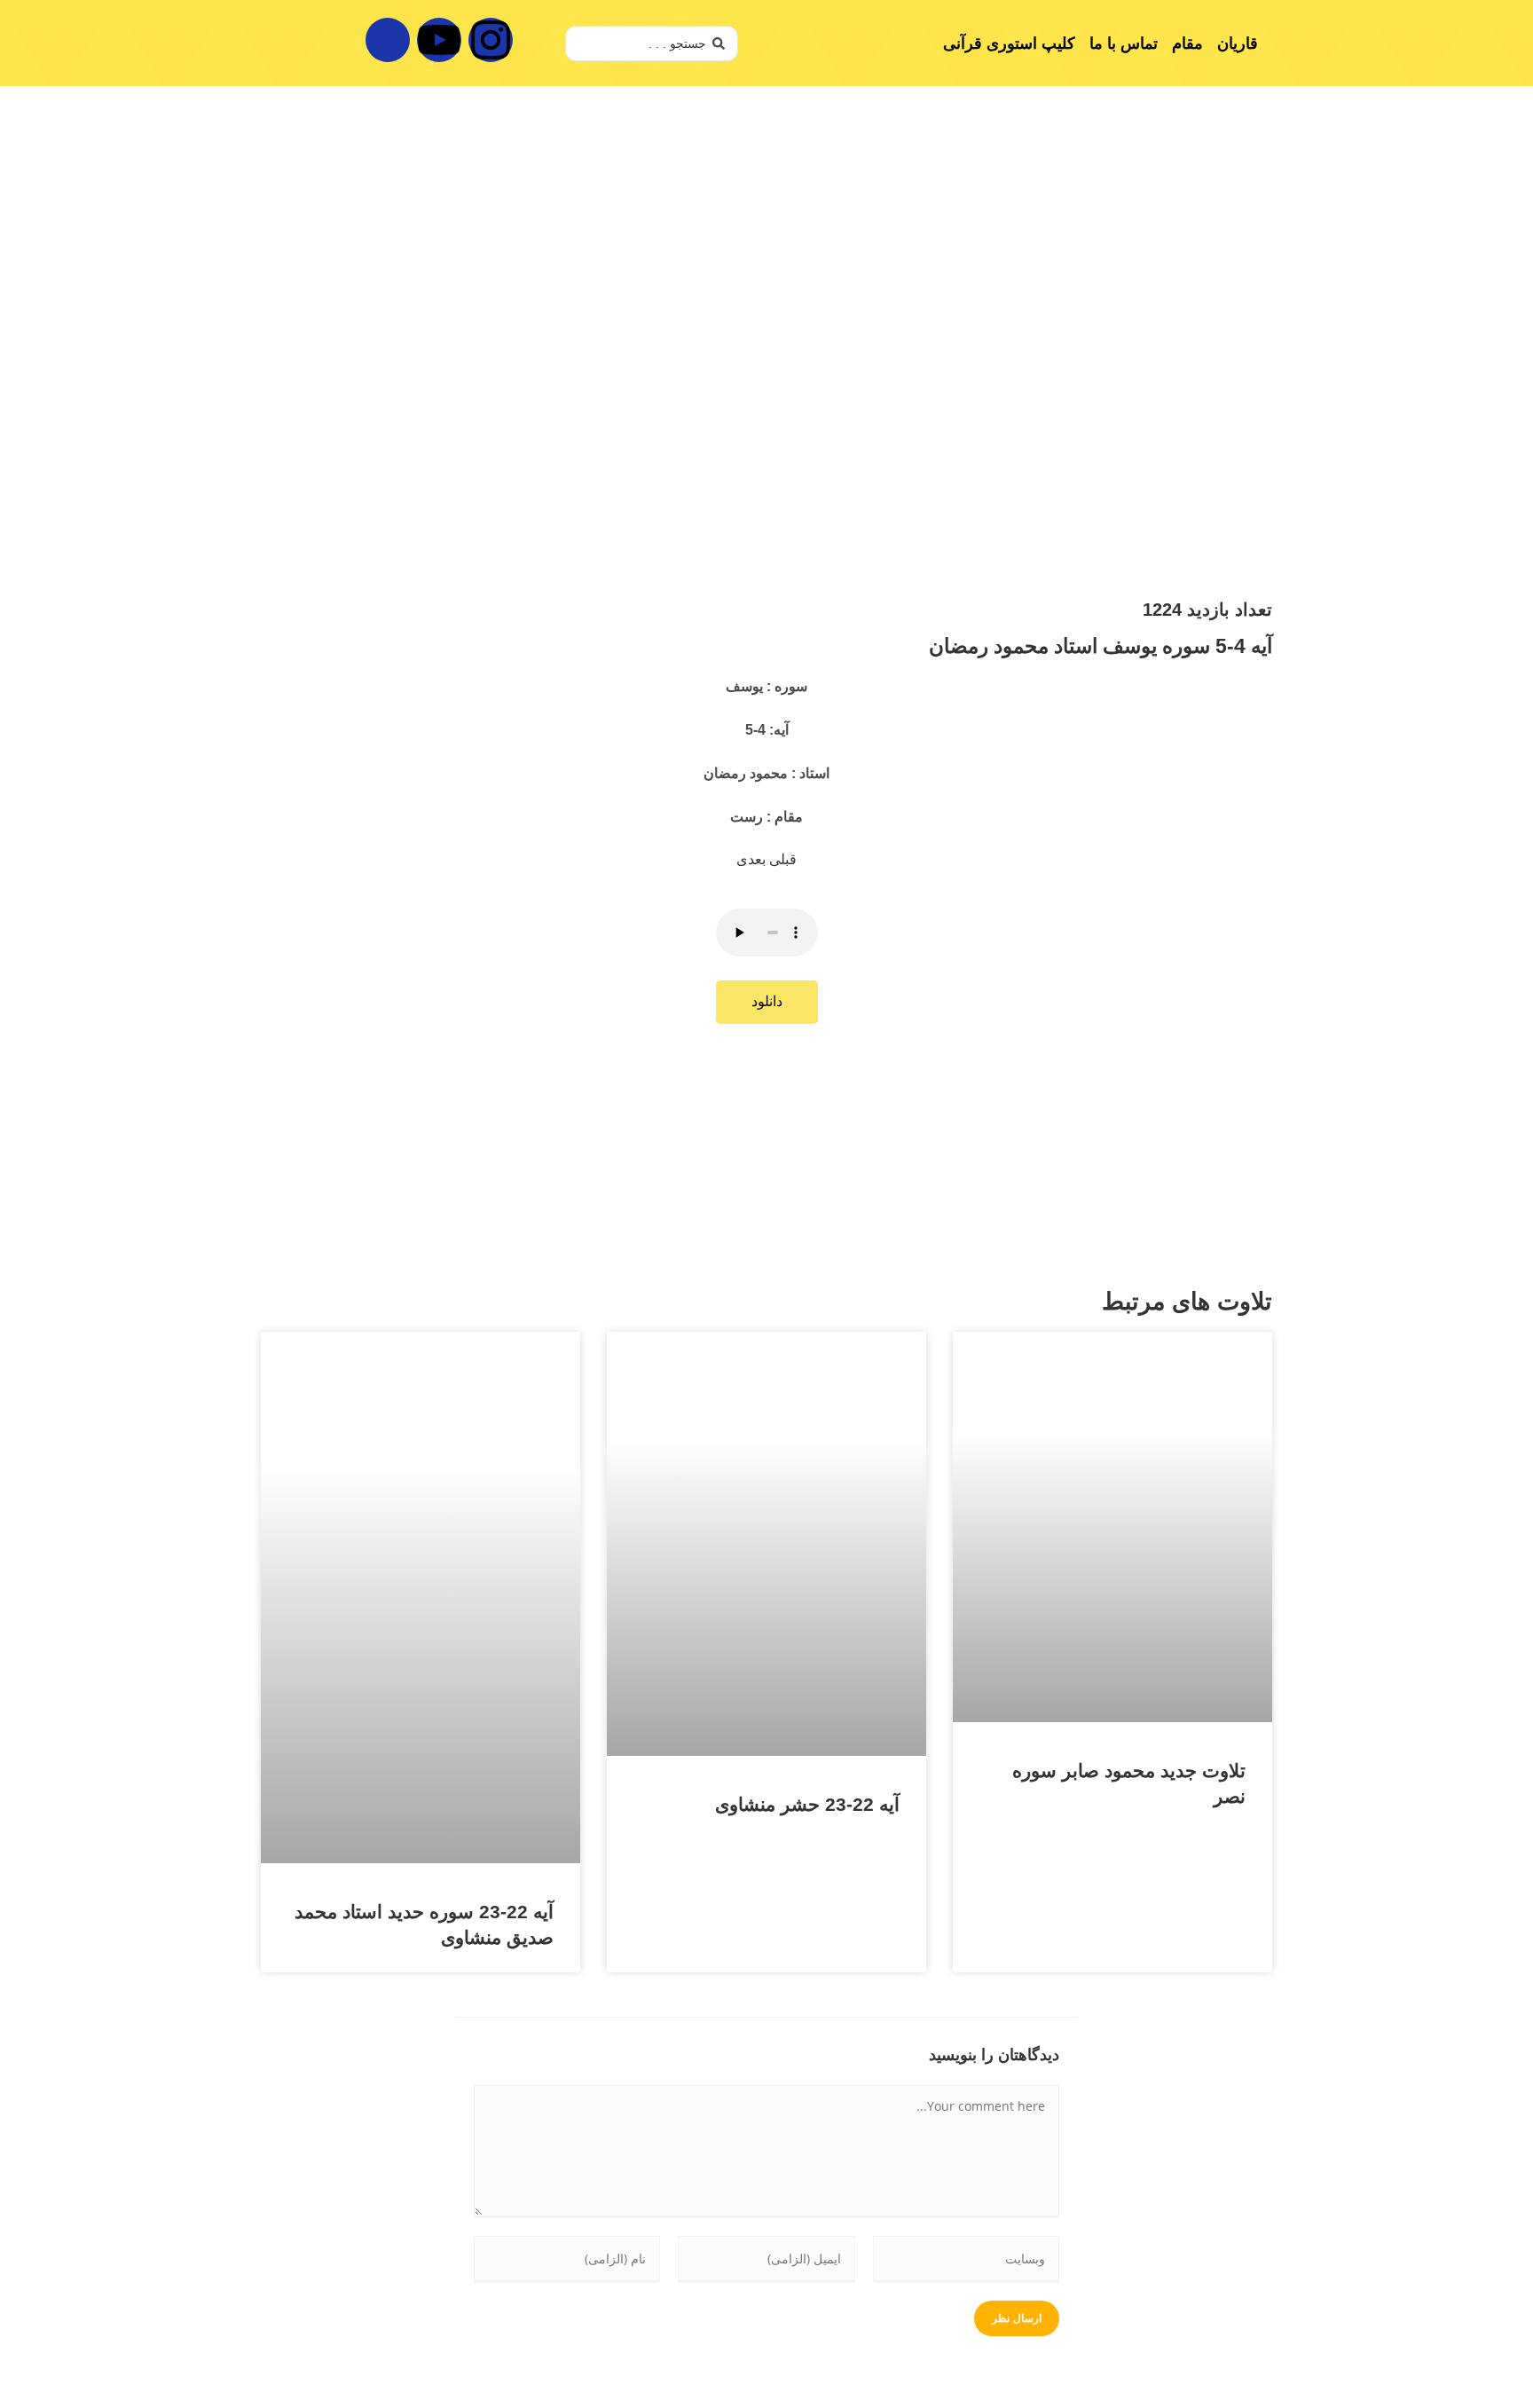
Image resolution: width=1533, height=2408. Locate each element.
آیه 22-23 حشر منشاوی (807, 1804)
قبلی (783, 859)
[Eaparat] (388, 40)
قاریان (1238, 43)
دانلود (767, 1001)
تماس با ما (1124, 43)
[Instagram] (491, 40)
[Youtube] (439, 40)
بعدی (753, 859)
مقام (1187, 43)
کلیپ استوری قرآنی (1009, 43)
